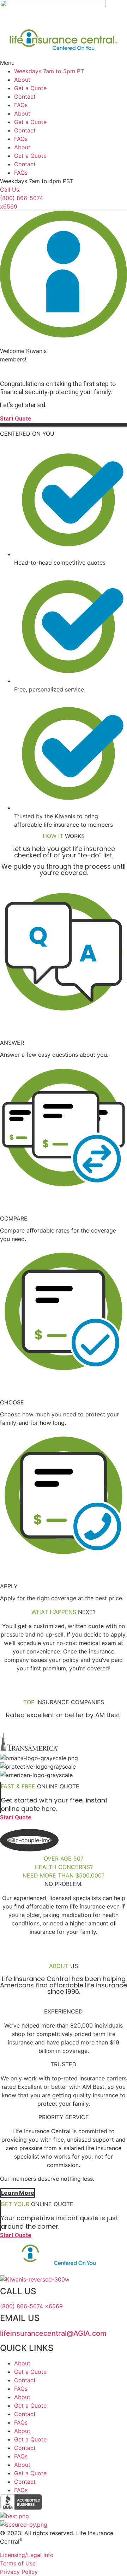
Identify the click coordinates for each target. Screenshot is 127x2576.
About (22, 80)
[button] (64, 63)
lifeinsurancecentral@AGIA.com (53, 2333)
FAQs (21, 105)
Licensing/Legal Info (27, 2555)
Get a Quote (30, 88)
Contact (25, 97)
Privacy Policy (19, 2572)
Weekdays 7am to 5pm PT (49, 71)
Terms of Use (18, 2563)
